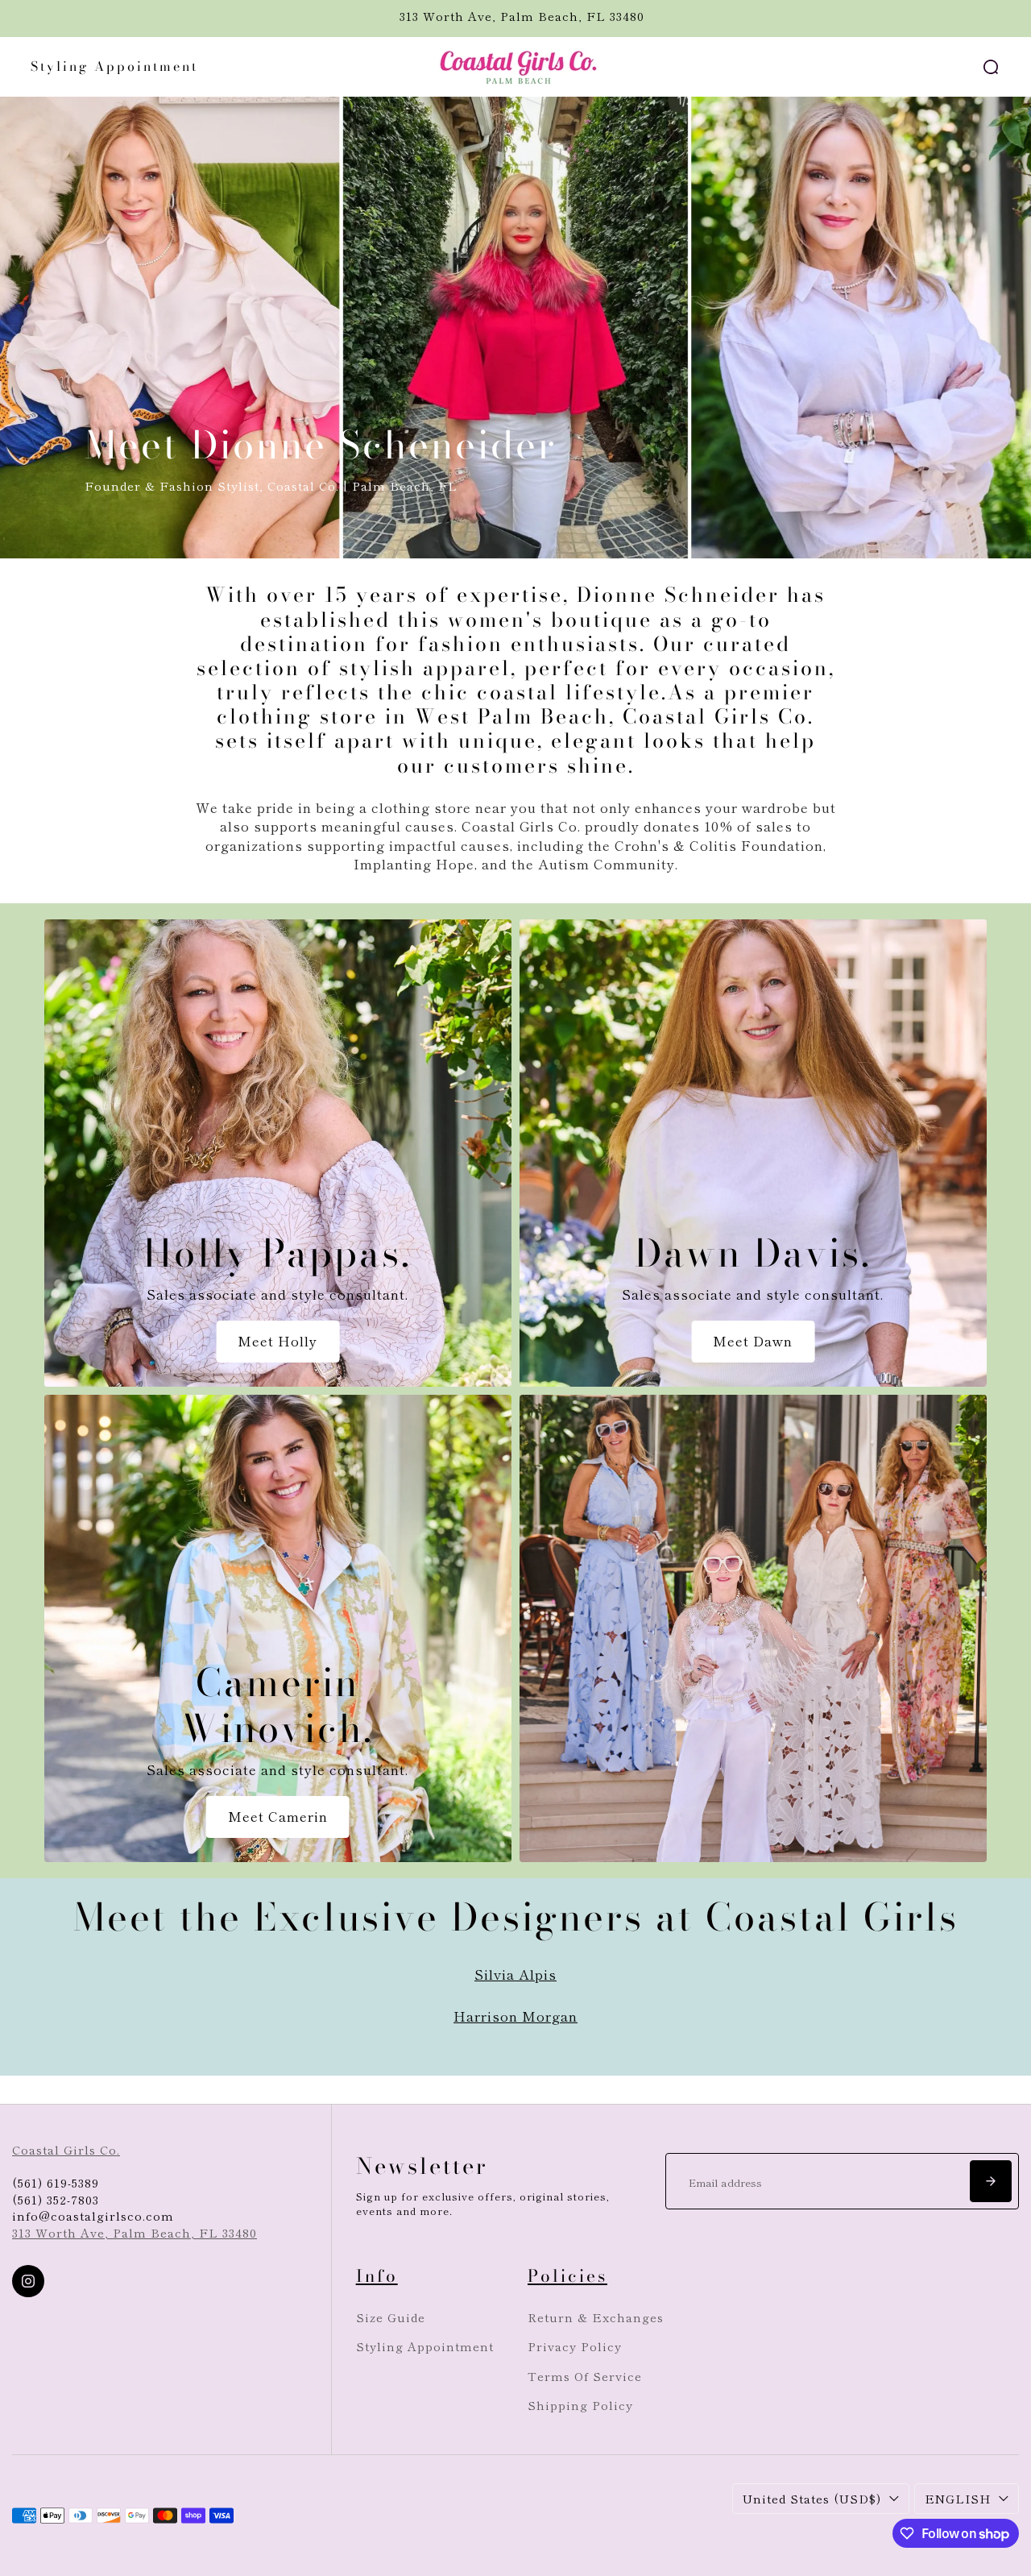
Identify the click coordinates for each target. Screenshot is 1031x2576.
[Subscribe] (991, 2181)
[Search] (991, 67)
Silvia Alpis (515, 1974)
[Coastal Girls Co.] (515, 67)
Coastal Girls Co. (66, 2149)
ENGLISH (958, 2498)
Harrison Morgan (515, 2016)
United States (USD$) (812, 2498)
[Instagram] (28, 2281)
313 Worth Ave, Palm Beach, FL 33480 (135, 2232)
